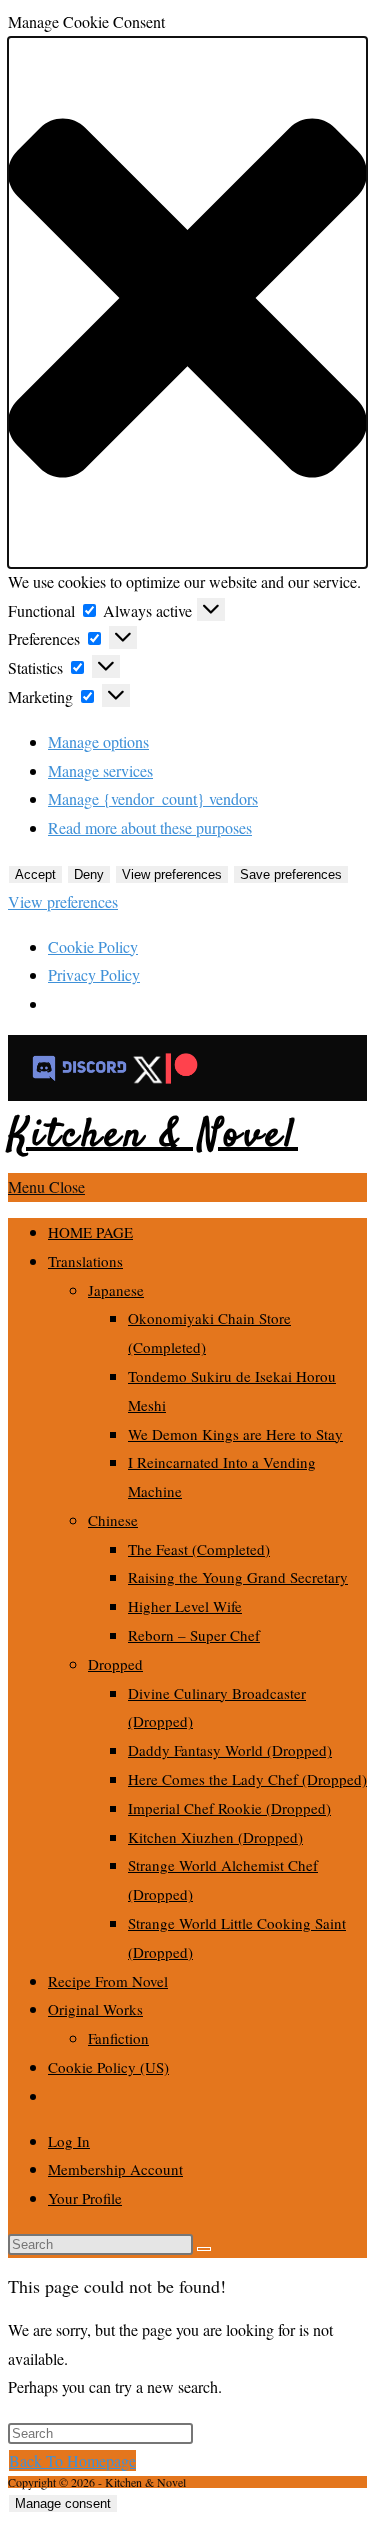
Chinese (113, 1520)
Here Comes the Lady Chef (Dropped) (247, 1779)
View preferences (172, 874)
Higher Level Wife (185, 1606)
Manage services (100, 770)
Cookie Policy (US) (108, 2067)
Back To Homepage (72, 2460)
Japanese (116, 1290)
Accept (35, 874)
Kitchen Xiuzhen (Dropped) (215, 1837)
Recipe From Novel (108, 1981)
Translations (85, 1261)
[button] (187, 302)
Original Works (95, 2009)
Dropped (115, 1664)
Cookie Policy (93, 946)
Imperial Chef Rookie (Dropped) (229, 1808)
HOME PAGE (90, 1232)
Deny (89, 874)
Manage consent (63, 2503)
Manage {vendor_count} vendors (153, 798)
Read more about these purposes (150, 827)
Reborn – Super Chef (194, 1635)
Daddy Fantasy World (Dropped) (230, 1750)
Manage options (98, 741)
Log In (69, 2141)
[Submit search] (204, 2249)
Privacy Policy (94, 974)
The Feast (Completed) (199, 1549)
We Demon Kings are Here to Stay (235, 1434)
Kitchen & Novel (153, 1136)
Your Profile (85, 2198)
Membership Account (115, 2169)
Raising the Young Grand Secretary (238, 1577)
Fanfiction (118, 2038)
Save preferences (291, 874)
